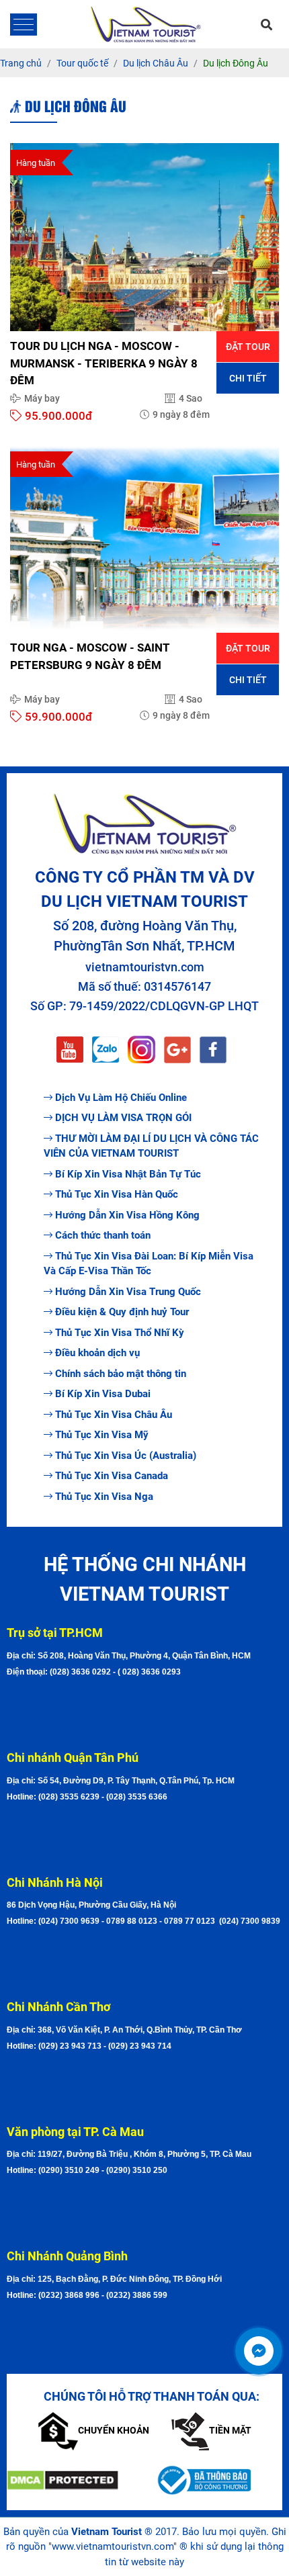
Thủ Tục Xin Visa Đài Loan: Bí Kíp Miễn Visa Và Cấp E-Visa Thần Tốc (149, 1264)
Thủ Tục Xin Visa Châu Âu (114, 1415)
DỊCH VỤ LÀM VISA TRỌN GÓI (123, 1118)
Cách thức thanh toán (103, 1235)
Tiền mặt (230, 2430)
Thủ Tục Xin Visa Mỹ (102, 1435)
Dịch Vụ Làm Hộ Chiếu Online (121, 1098)
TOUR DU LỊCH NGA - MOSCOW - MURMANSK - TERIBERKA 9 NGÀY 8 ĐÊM (104, 363)
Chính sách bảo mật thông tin (121, 1374)
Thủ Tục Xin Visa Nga (104, 1497)
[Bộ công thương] (218, 2480)
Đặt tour (248, 347)
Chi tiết (248, 378)
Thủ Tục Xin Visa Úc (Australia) (126, 1456)
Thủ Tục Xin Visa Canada (112, 1476)
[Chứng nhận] (71, 2480)
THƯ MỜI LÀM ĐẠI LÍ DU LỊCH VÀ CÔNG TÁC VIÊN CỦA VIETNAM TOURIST (151, 1146)
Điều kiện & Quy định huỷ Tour (122, 1312)
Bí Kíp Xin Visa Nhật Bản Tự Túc (128, 1174)
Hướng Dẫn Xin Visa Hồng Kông (127, 1215)
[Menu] (24, 25)
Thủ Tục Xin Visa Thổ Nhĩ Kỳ (120, 1333)
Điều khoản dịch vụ (97, 1353)
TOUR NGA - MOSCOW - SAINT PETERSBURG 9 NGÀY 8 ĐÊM (90, 656)
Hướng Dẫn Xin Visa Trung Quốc (128, 1292)
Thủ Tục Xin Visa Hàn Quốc (117, 1194)
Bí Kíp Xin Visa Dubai (103, 1394)
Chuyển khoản (114, 2430)
